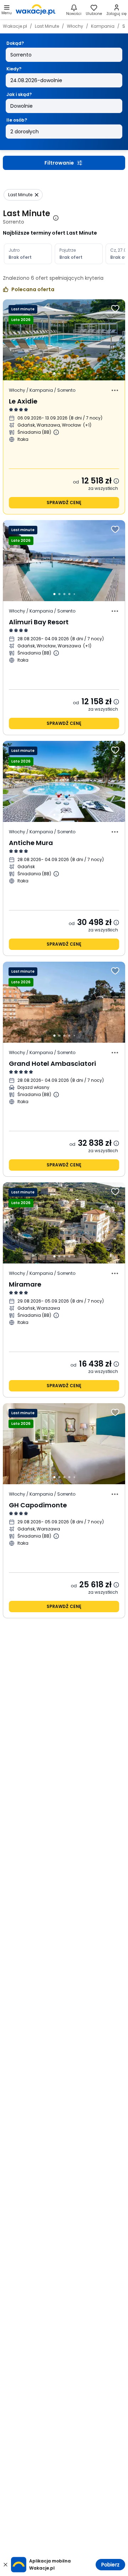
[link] (36, 10)
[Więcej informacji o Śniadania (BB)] (56, 432)
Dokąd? (15, 43)
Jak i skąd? (19, 94)
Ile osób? (17, 120)
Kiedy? (14, 69)
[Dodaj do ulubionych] (115, 309)
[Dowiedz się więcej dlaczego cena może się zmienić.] (116, 481)
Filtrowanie (59, 163)
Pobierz (110, 2565)
